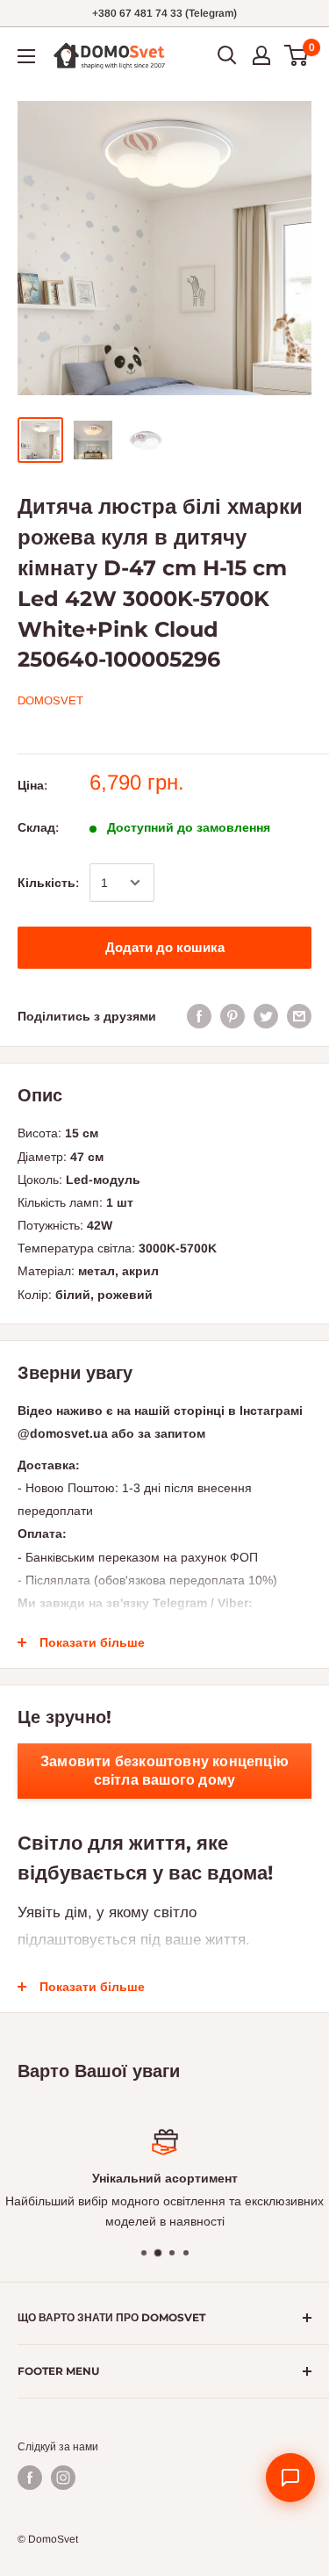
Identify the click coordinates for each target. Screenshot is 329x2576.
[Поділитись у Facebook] (199, 1016)
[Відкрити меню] (26, 56)
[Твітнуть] (266, 1016)
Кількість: (48, 883)
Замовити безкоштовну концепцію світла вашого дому (164, 1771)
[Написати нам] (290, 2478)
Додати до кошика (165, 947)
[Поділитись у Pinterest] (232, 1016)
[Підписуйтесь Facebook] (30, 2478)
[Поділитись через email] (299, 1016)
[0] (297, 55)
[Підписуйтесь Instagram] (63, 2478)
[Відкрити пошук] (227, 55)
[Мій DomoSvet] (261, 55)
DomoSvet (50, 700)
